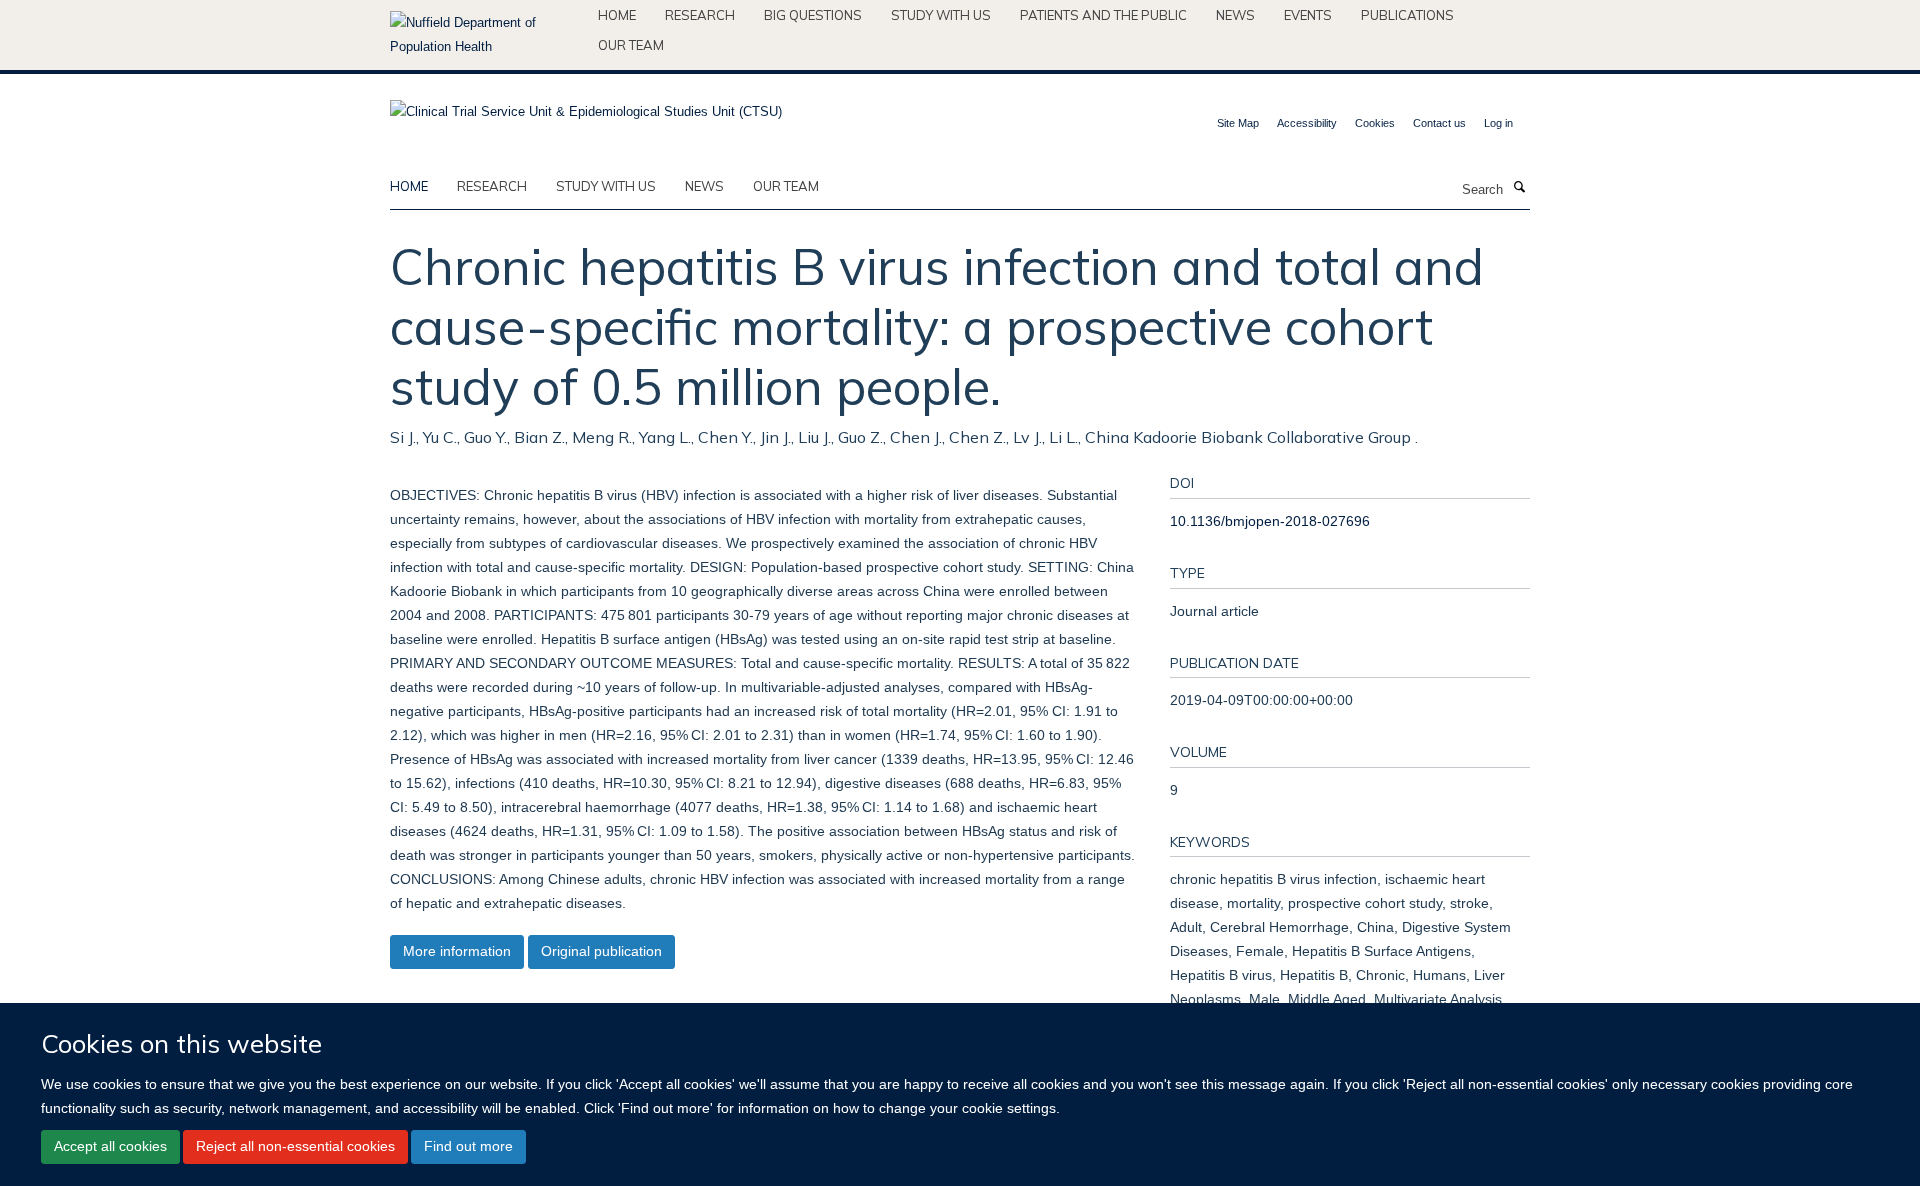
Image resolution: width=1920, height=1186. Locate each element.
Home (617, 15)
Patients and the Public (1103, 15)
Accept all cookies (110, 1146)
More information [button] (457, 951)
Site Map (1238, 123)
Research (700, 15)
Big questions (813, 15)
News (1235, 15)
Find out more (468, 1146)
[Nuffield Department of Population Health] (486, 35)
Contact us (1439, 123)
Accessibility (1307, 123)
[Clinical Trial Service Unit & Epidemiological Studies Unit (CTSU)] (586, 105)
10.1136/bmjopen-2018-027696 (1270, 521)
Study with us (941, 15)
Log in (1498, 123)
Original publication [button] (601, 951)
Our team (631, 45)
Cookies (1375, 123)
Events (1308, 15)
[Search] (1519, 188)
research (492, 186)
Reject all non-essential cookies (295, 1146)
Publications (1407, 15)
